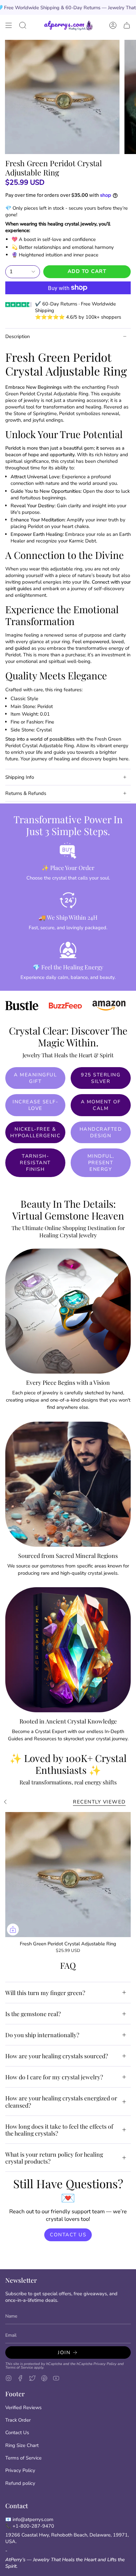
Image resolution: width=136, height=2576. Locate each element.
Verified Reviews (23, 2407)
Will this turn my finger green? (45, 1993)
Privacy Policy (105, 2364)
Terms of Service (19, 2367)
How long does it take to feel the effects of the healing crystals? (59, 2130)
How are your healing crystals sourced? (57, 2056)
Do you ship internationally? (42, 2035)
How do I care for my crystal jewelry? (54, 2077)
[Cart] (127, 25)
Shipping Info (20, 777)
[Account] (113, 25)
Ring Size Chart (22, 2445)
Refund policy (20, 2483)
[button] (23, 25)
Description (17, 336)
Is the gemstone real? (33, 2014)
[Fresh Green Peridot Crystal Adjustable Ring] (68, 1875)
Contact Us (17, 2432)
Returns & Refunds (26, 793)
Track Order (18, 2420)
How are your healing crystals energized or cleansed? (61, 2101)
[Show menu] (9, 25)
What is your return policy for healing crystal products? (54, 2158)
